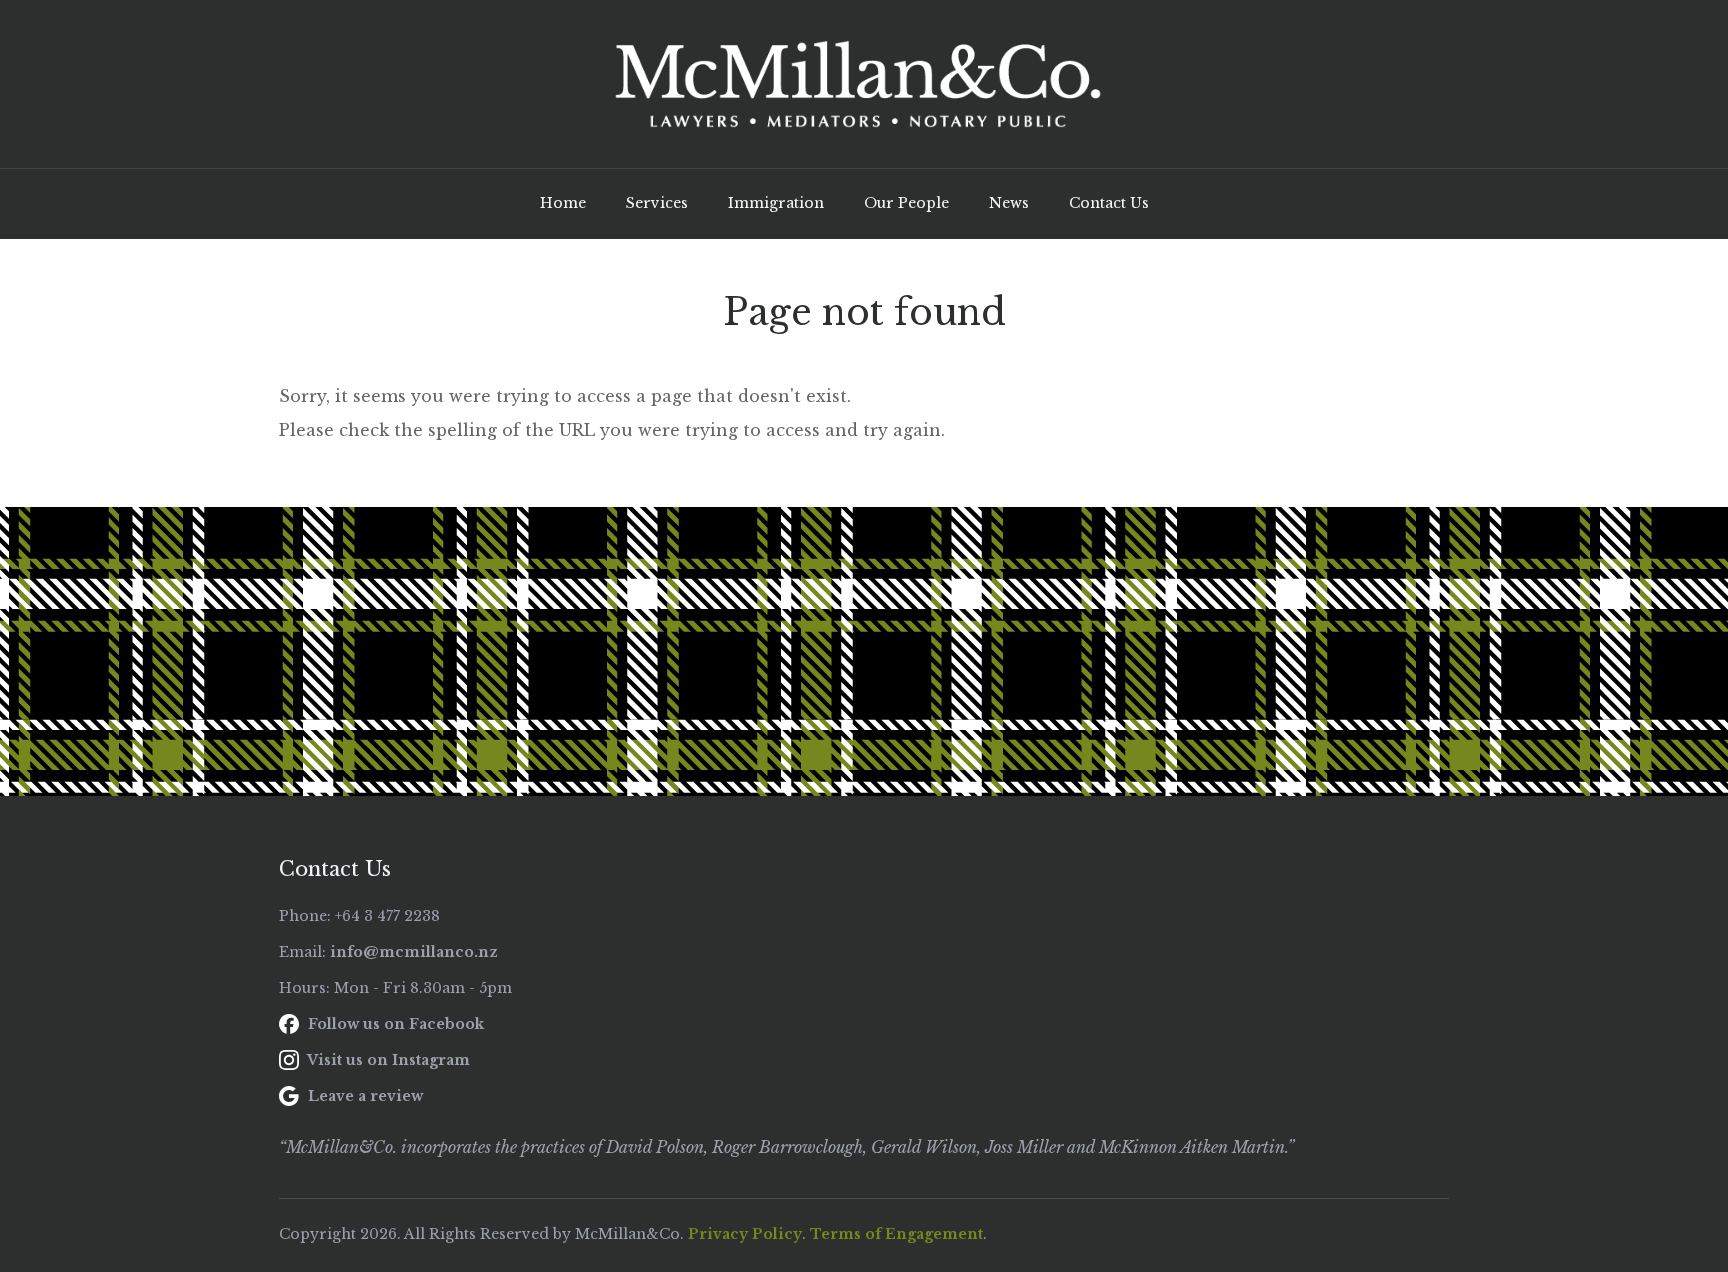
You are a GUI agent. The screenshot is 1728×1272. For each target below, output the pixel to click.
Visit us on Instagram (387, 1060)
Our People (906, 203)
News (1009, 203)
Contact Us (1109, 203)
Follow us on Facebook (394, 1024)
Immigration (776, 203)
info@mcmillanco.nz (414, 952)
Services (657, 203)
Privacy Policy (745, 1234)
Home (563, 203)
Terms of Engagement (896, 1234)
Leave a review (363, 1096)
